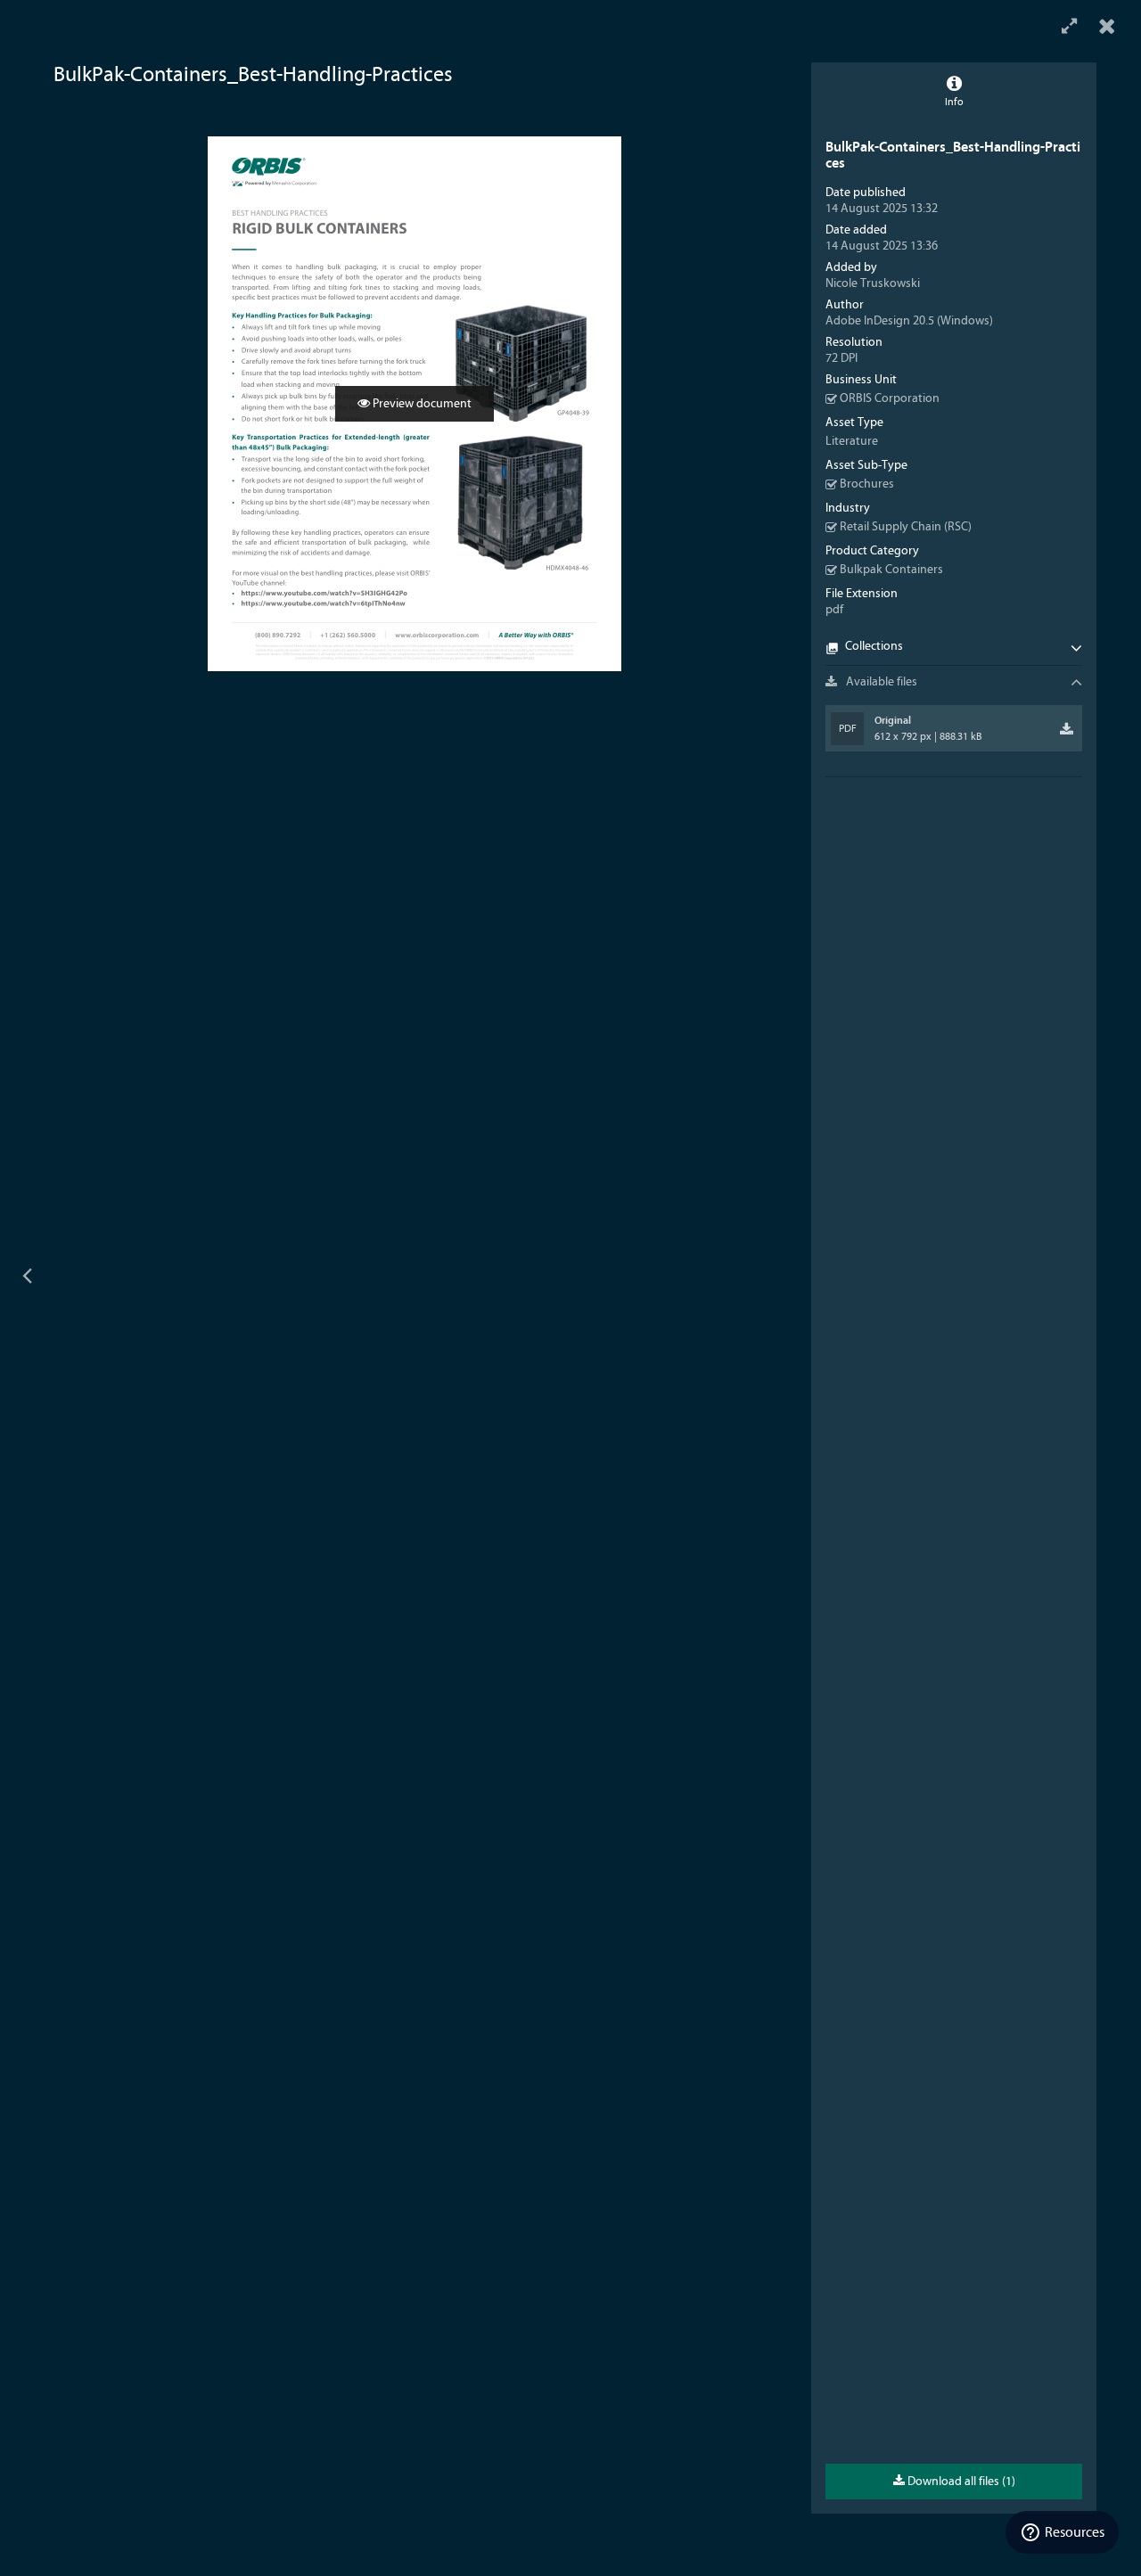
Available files (880, 682)
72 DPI (841, 358)
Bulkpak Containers (891, 570)
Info (954, 102)
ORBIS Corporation (890, 398)
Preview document (421, 404)
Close (1107, 27)
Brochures (867, 484)
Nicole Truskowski (873, 283)
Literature (852, 441)
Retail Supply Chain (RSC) (906, 527)
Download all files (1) (960, 2482)
